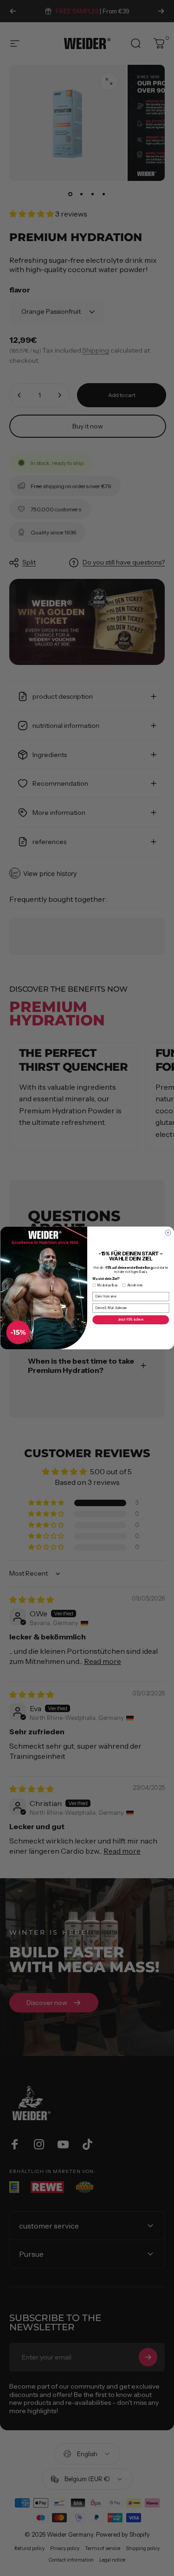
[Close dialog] (168, 1233)
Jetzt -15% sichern (130, 1320)
